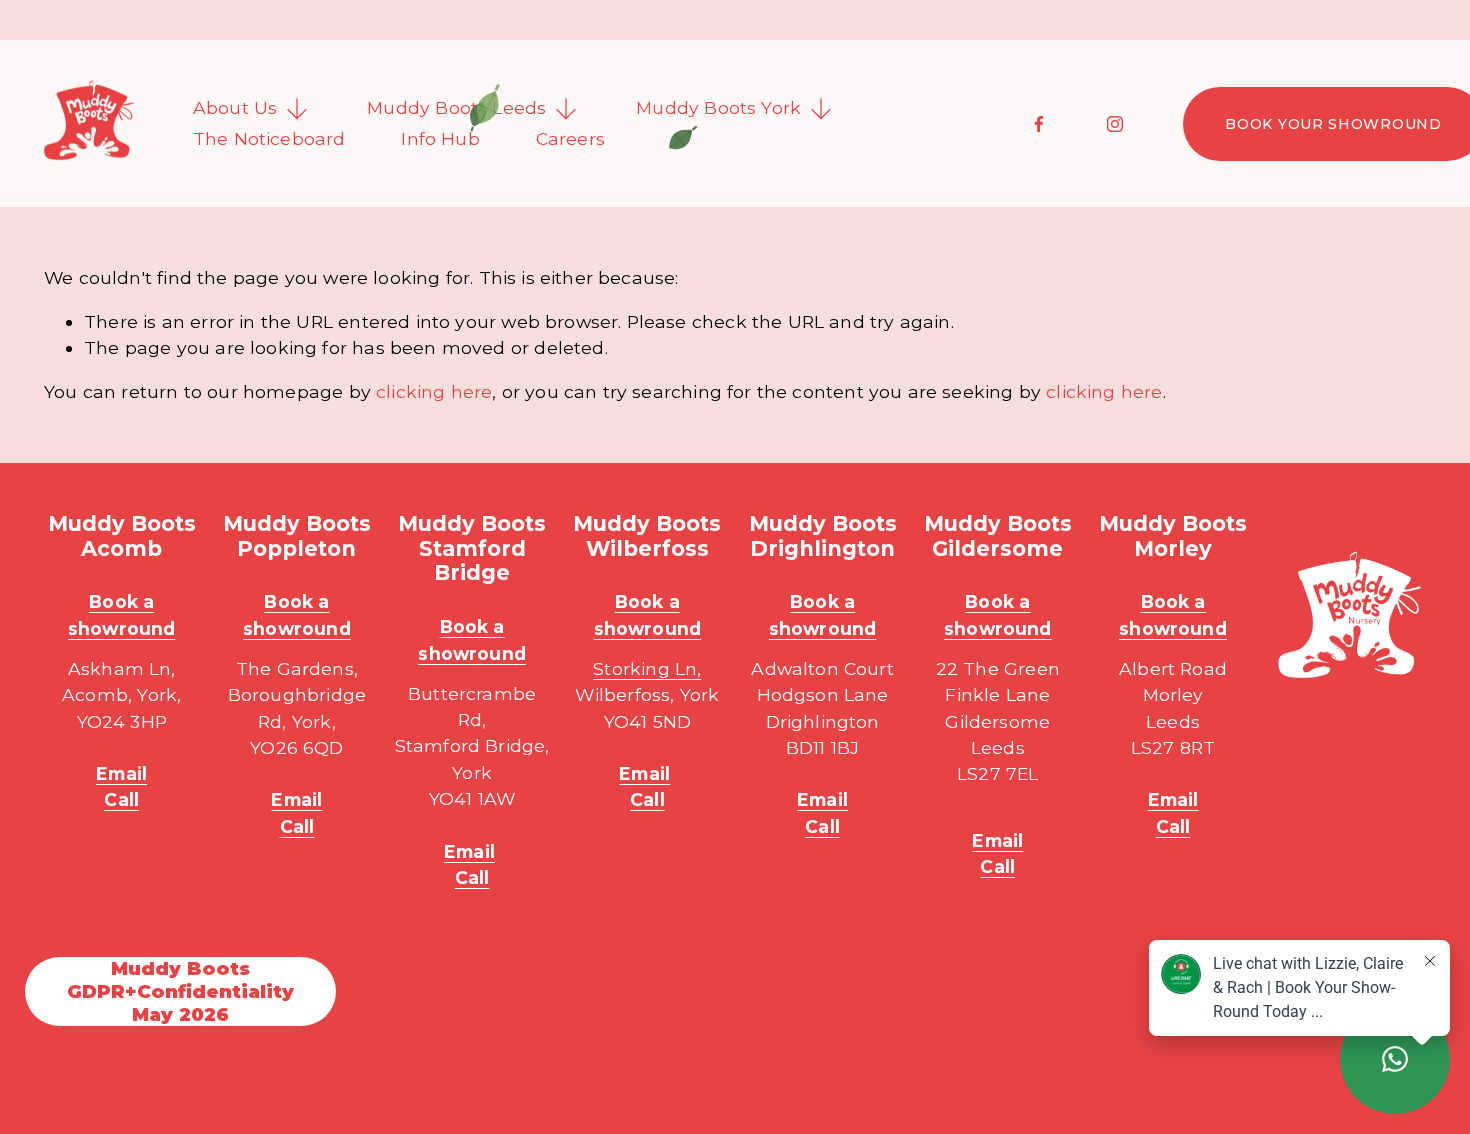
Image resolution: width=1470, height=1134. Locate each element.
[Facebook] (1039, 124)
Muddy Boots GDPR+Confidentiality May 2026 (180, 991)
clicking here (434, 391)
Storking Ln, (647, 668)
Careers (570, 138)
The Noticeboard (269, 138)
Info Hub (440, 138)
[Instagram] (1115, 124)
